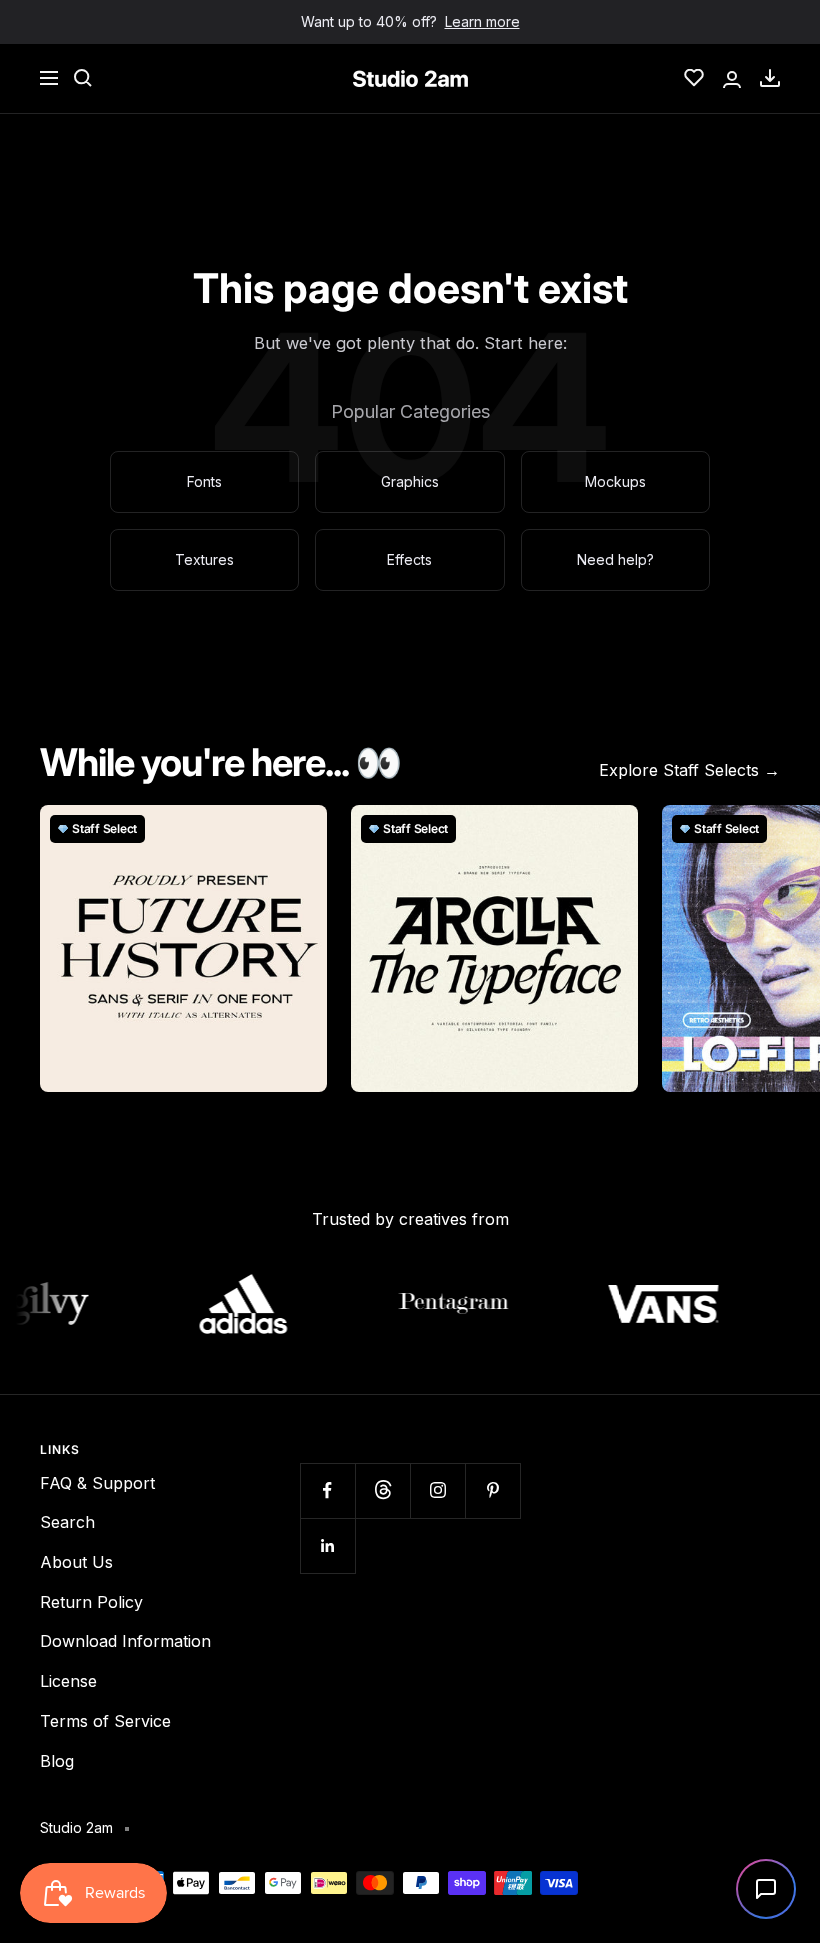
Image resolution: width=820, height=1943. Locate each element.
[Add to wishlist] (301, 831)
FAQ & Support (97, 1483)
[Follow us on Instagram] (437, 1490)
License (68, 1681)
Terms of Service (105, 1721)
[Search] (83, 78)
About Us (76, 1562)
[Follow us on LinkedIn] (327, 1545)
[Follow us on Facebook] (327, 1490)
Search (67, 1522)
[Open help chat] (766, 1889)
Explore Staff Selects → (689, 770)
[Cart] (770, 78)
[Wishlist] (694, 78)
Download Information (125, 1641)
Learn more (482, 21)
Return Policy (91, 1602)
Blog (57, 1761)
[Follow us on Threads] (382, 1490)
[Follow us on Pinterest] (492, 1490)
